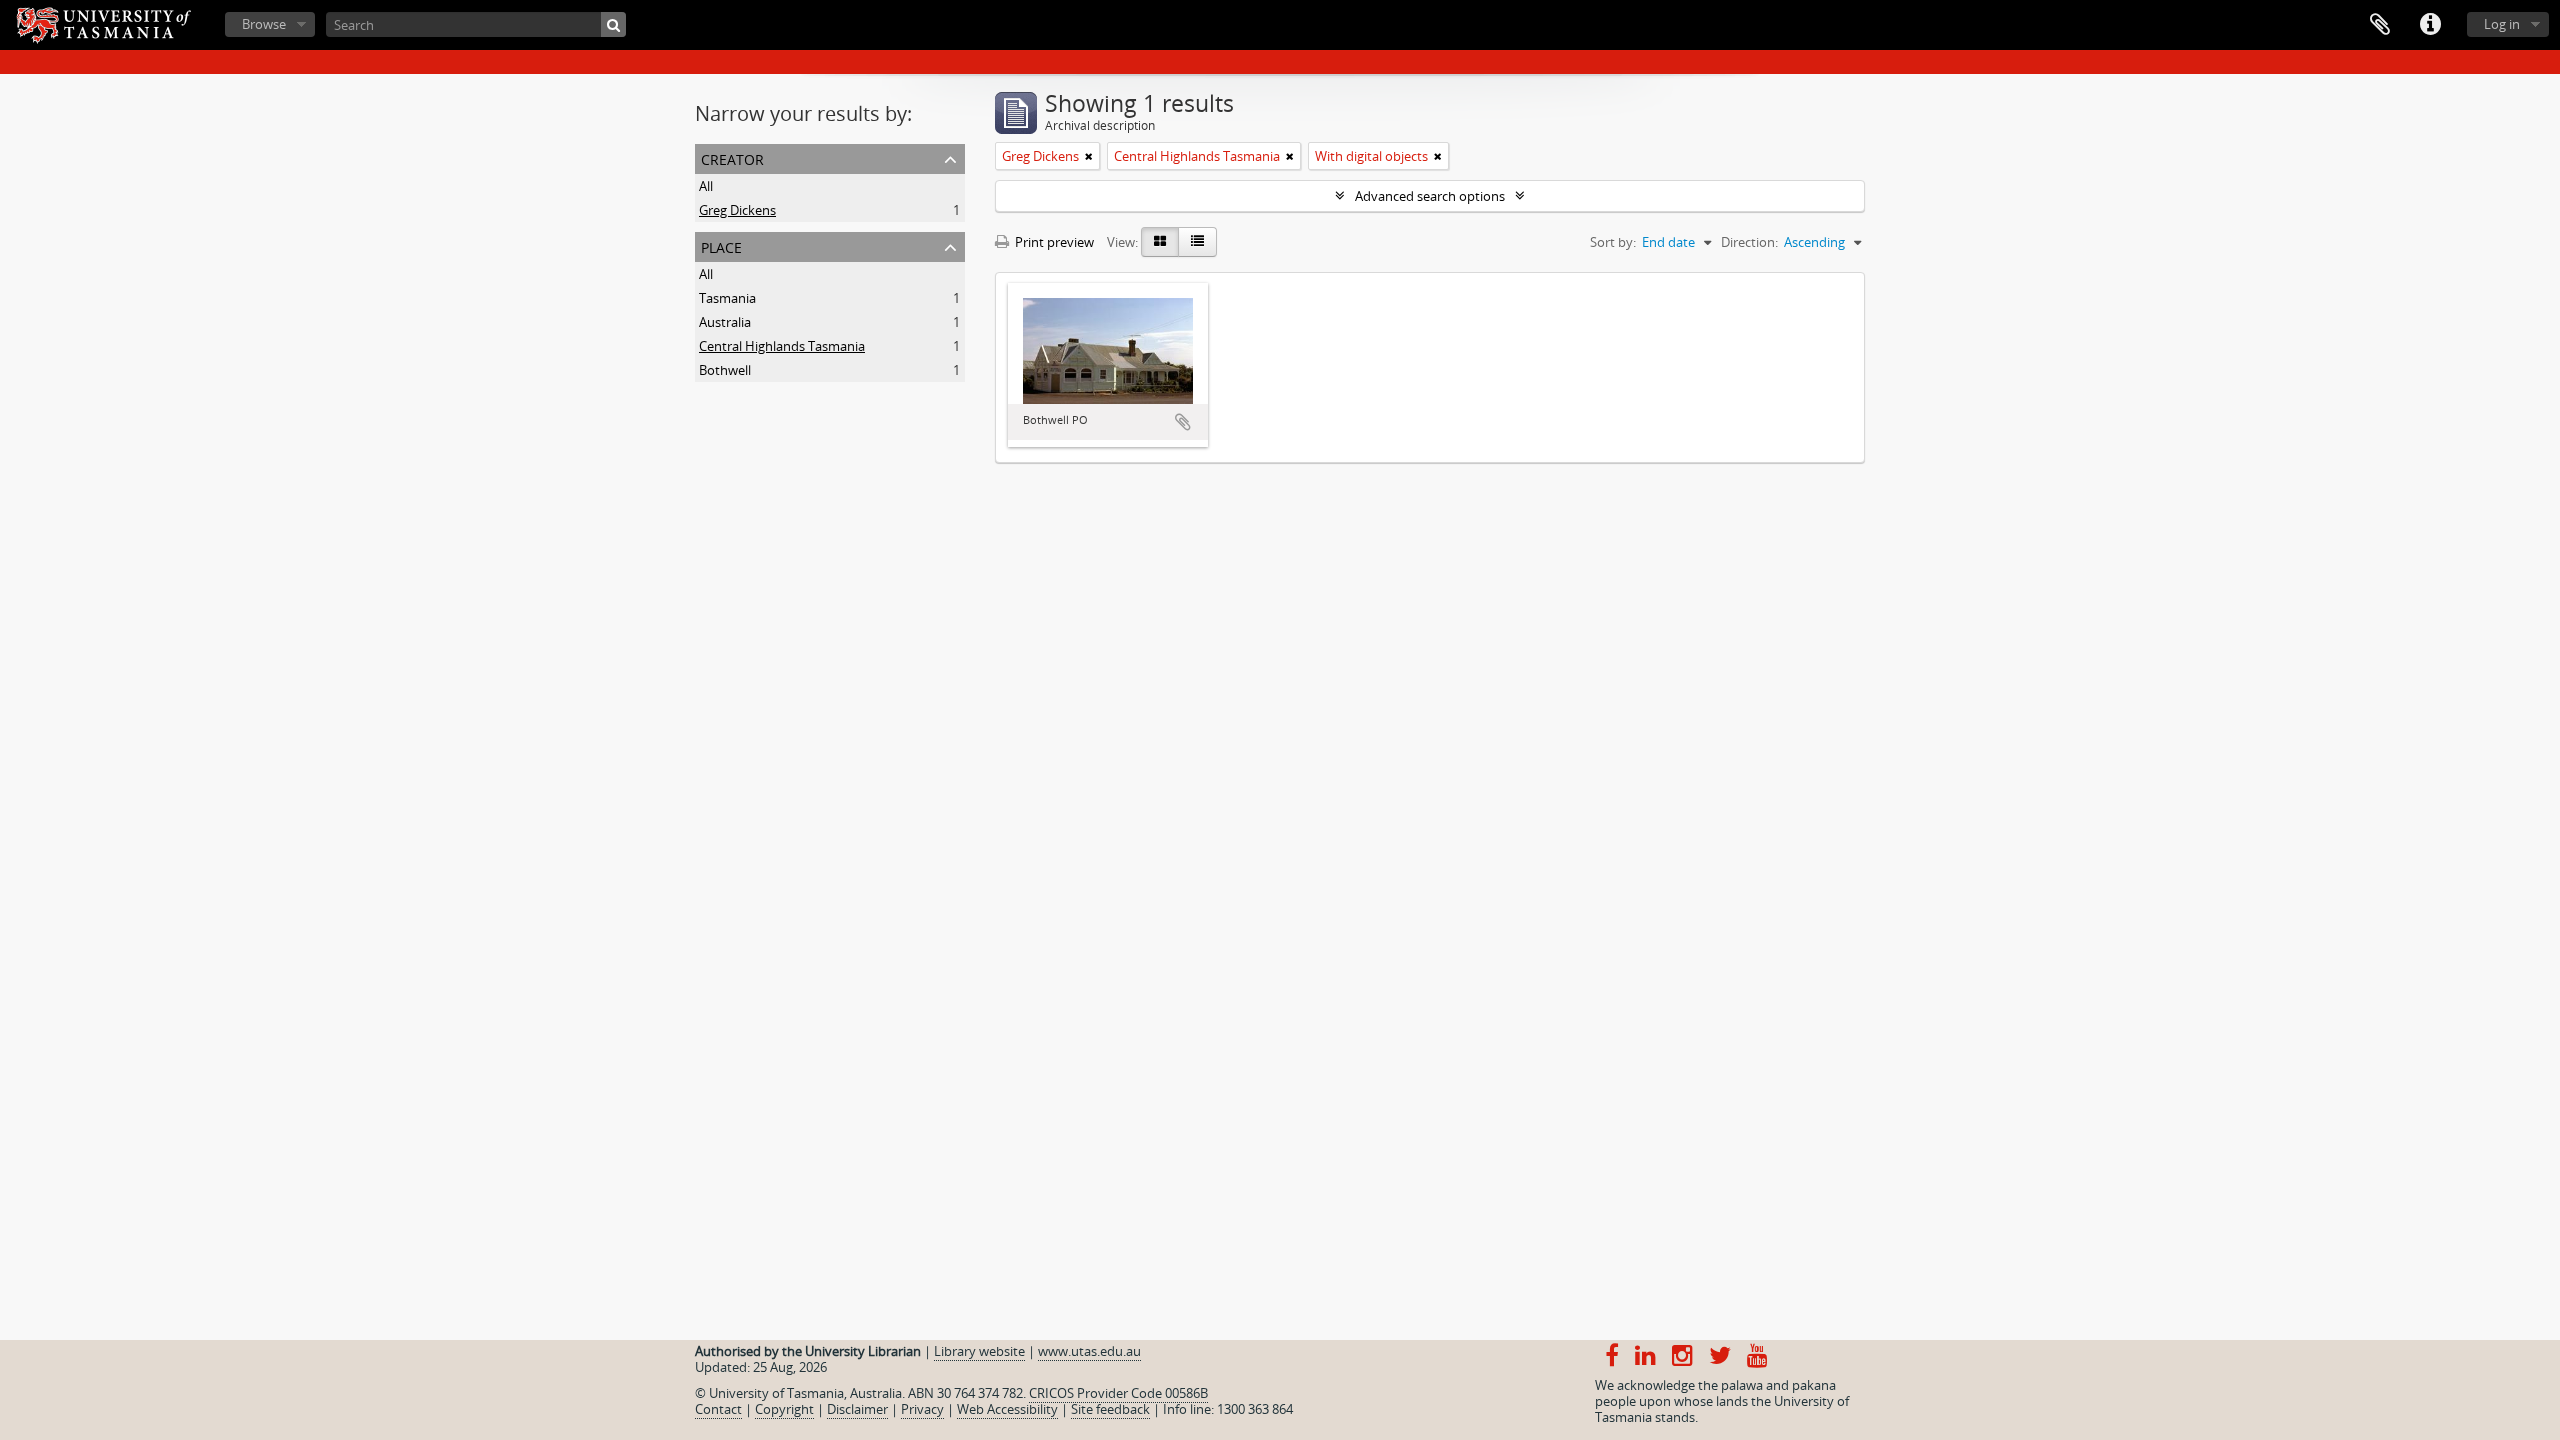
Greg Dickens (737, 210)
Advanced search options (1430, 196)
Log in (2502, 24)
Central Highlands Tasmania (782, 346)
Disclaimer (857, 1409)
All (706, 186)
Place (721, 245)
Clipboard (2380, 25)
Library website (979, 1351)
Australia (725, 322)
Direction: (1749, 242)
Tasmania (727, 298)
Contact (718, 1409)
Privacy (922, 1409)
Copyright (784, 1409)
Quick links (2430, 25)
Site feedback (1110, 1409)
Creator (732, 157)
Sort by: (1613, 242)
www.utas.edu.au (1089, 1351)
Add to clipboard (1183, 422)
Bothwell (725, 370)
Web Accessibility (1007, 1409)
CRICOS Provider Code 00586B (1118, 1393)
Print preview (1053, 242)
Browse (264, 24)
